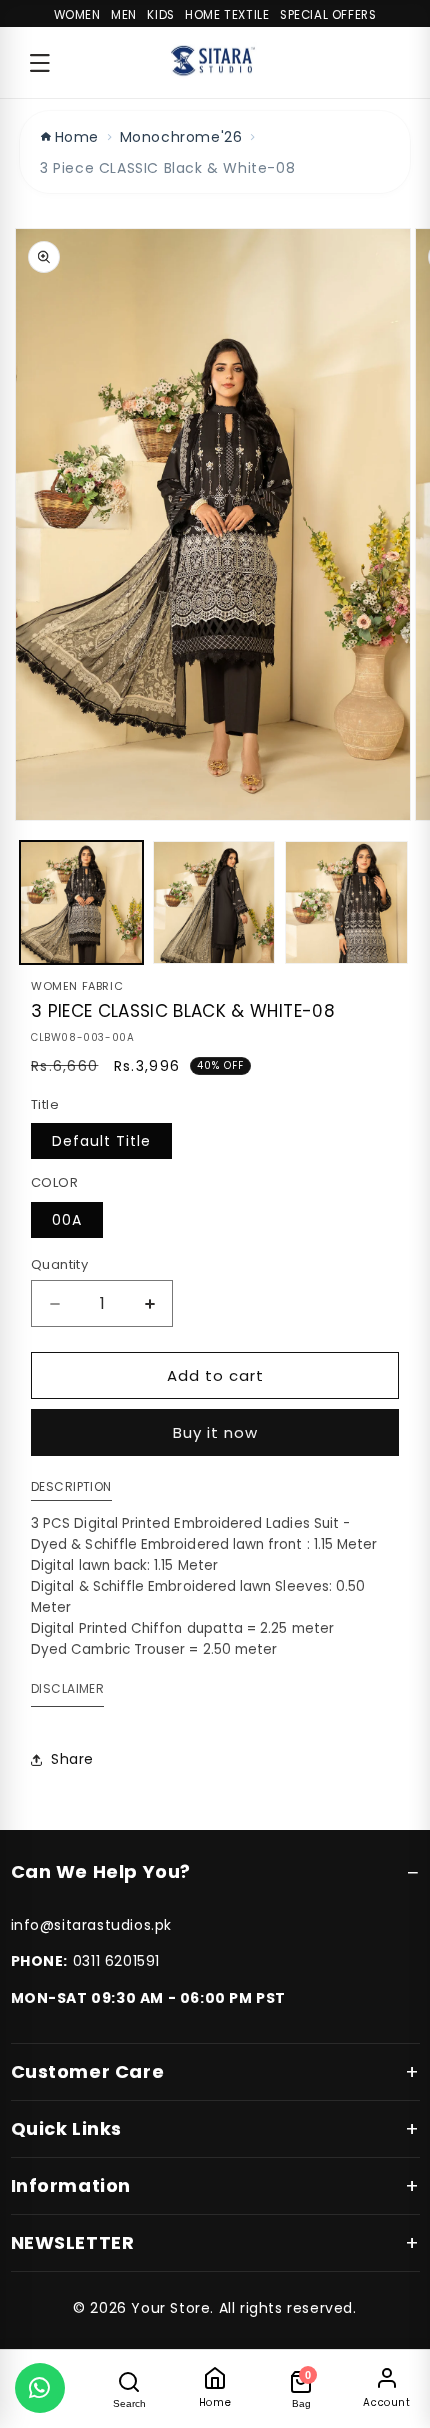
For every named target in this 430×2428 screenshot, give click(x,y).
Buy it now (215, 1432)
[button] (40, 63)
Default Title (101, 1141)
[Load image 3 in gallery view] (346, 902)
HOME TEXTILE (227, 15)
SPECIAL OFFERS (328, 15)
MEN (124, 15)
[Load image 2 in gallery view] (214, 902)
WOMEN (77, 15)
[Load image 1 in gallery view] (81, 902)
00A (67, 1220)
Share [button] (72, 1759)
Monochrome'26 (181, 137)
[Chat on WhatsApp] (40, 2388)
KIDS (160, 15)
